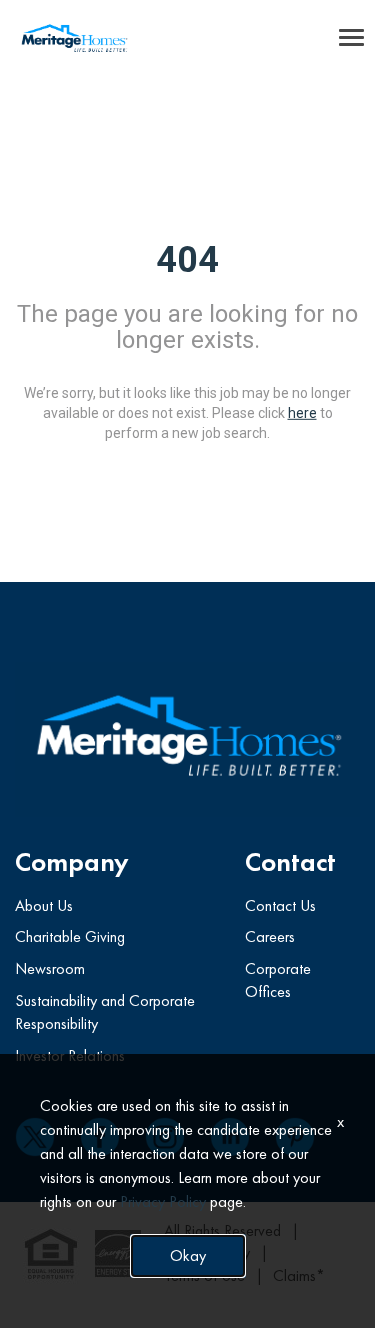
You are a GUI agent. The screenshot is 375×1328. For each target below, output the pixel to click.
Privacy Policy (163, 1201)
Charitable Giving (70, 936)
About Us (44, 905)
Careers (270, 936)
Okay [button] (188, 1255)
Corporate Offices (278, 980)
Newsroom (50, 968)
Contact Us (280, 905)
